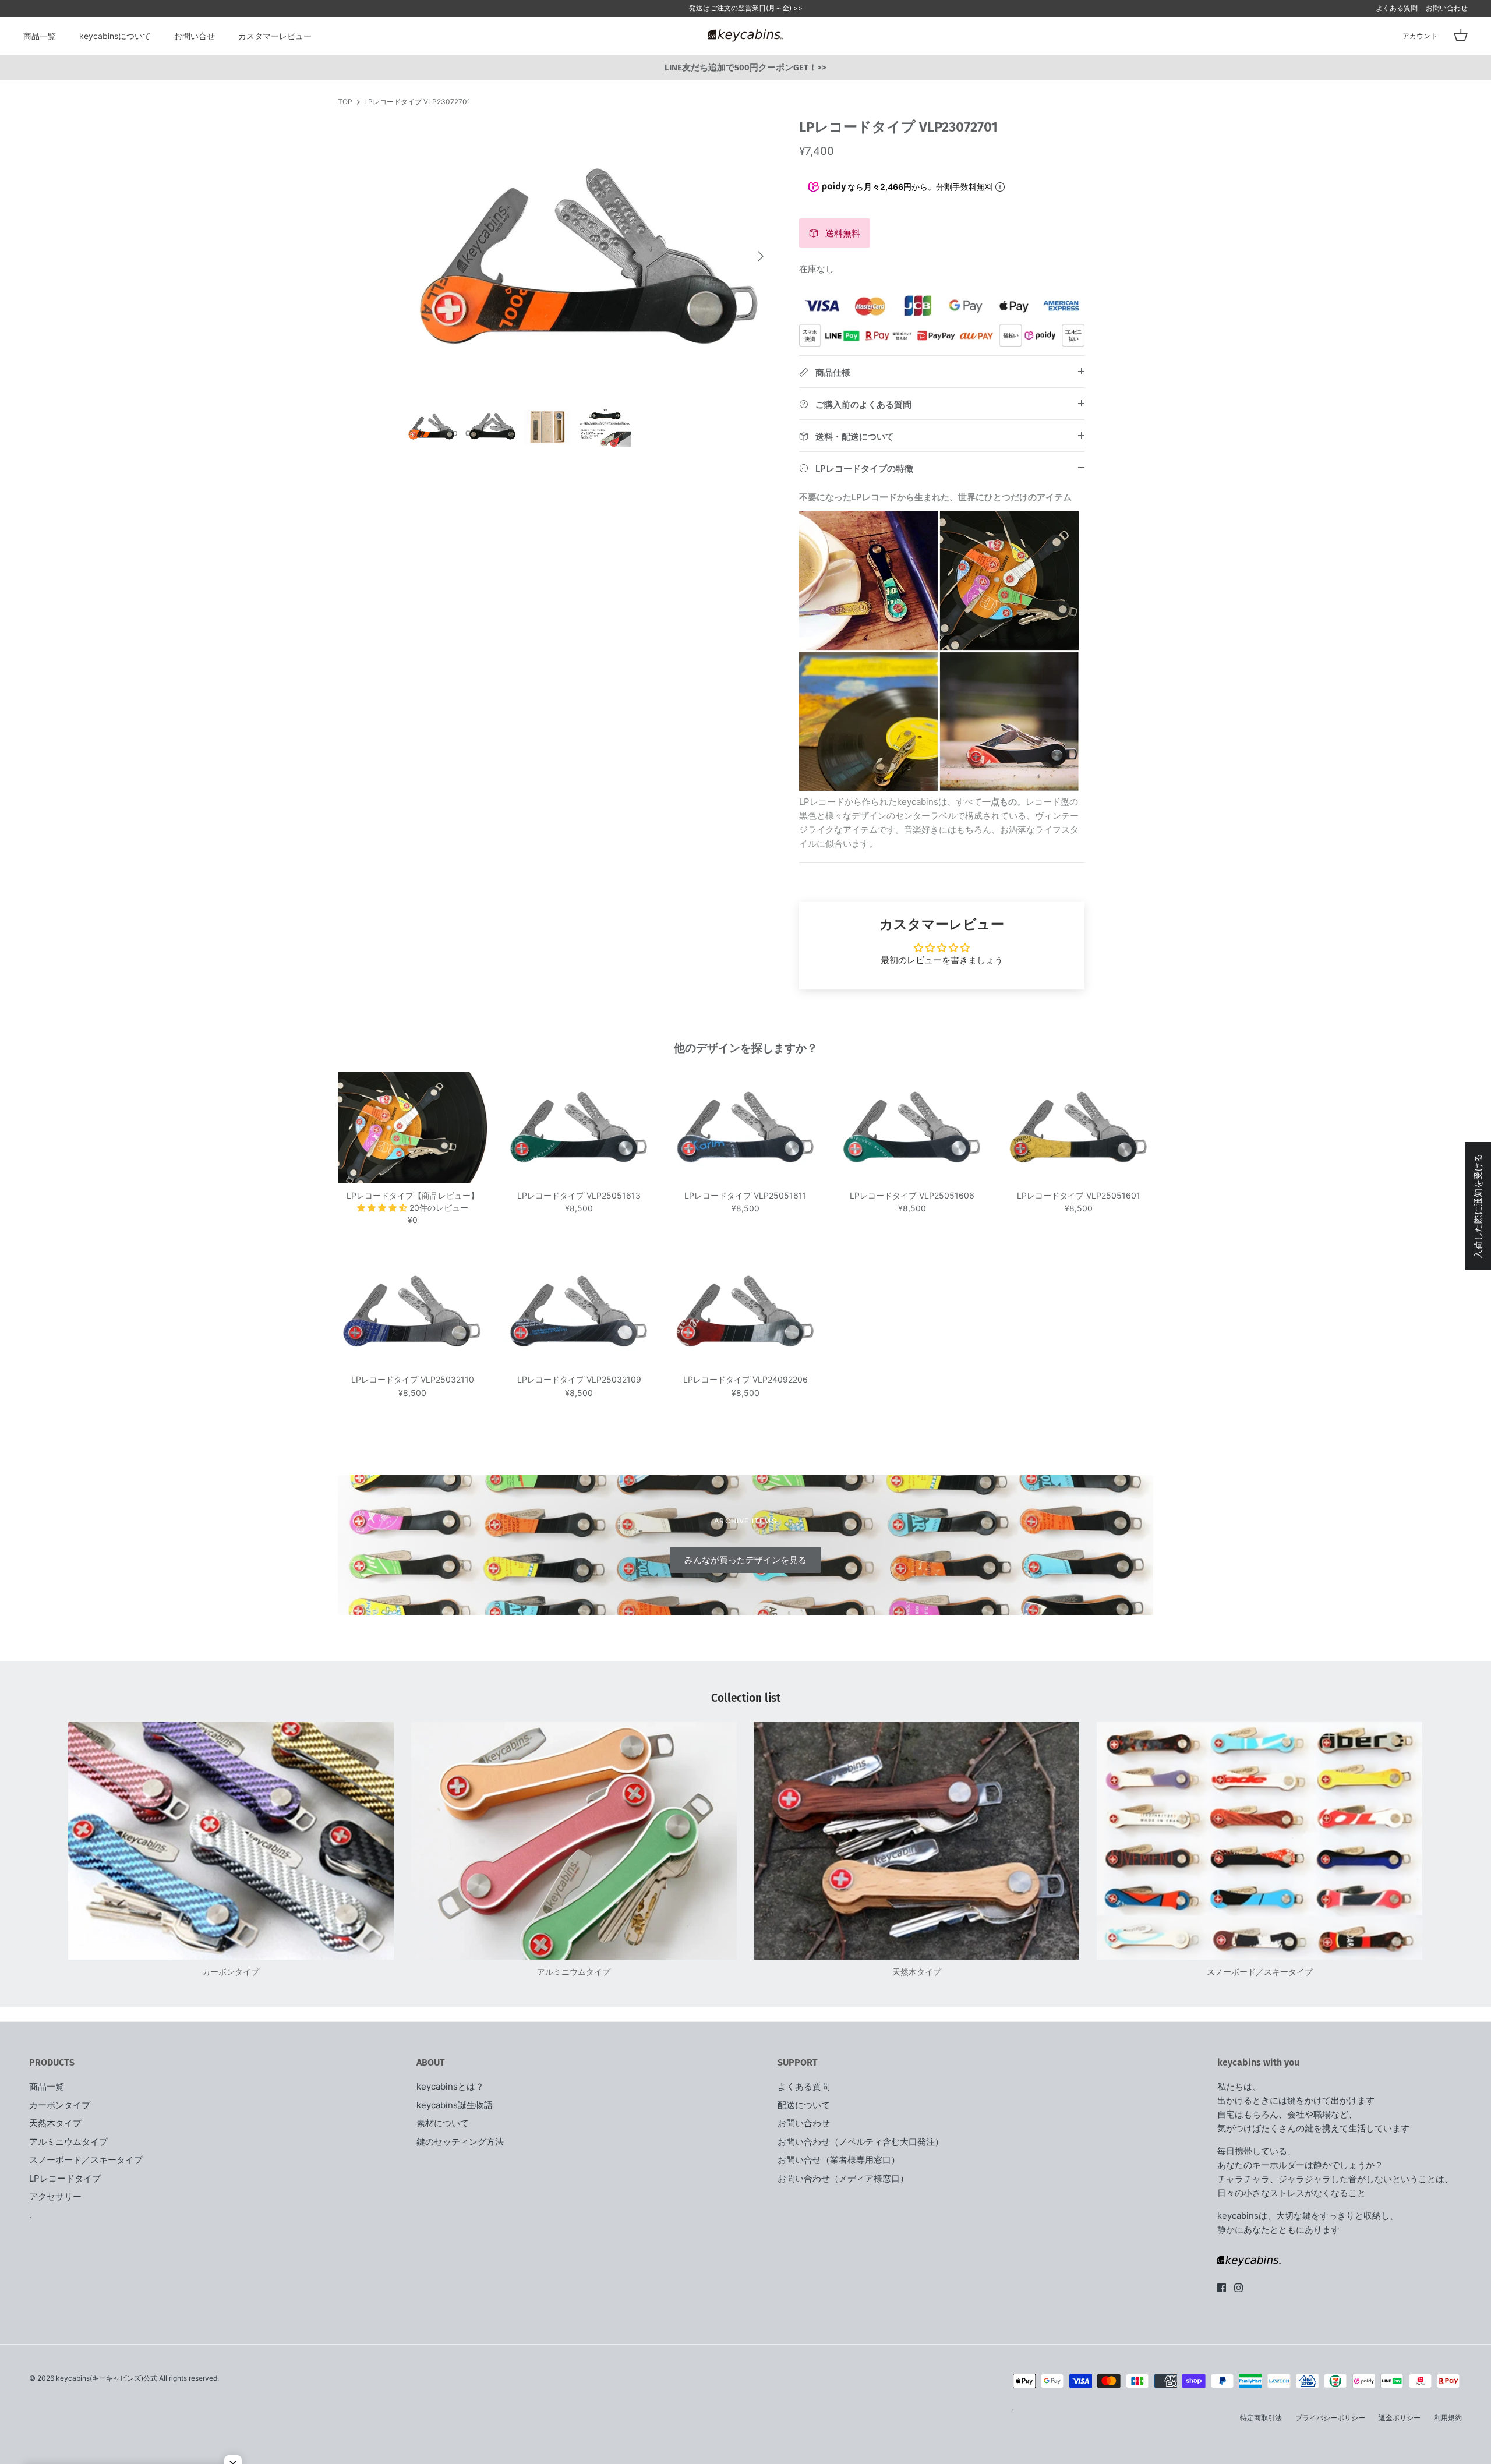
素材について (443, 2123)
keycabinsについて (115, 36)
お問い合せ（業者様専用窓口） (839, 2160)
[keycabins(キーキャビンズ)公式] (745, 36)
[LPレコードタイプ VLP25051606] (912, 1127)
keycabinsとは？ (450, 2086)
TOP (345, 102)
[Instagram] (1239, 2288)
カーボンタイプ (60, 2105)
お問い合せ (195, 36)
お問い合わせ (1447, 8)
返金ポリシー (1400, 2418)
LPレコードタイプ (65, 2178)
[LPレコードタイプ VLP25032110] (412, 1311)
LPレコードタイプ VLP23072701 (417, 102)
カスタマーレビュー (275, 36)
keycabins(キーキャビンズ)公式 (107, 2378)
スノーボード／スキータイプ (86, 2160)
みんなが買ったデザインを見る (745, 1560)
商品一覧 (40, 36)
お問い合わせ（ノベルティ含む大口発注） (861, 2142)
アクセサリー (55, 2196)
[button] (383, 1208)
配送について (804, 2105)
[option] (590, 257)
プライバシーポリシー (1330, 2418)
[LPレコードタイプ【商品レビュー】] (412, 1127)
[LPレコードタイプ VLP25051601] (1079, 1127)
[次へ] (761, 256)
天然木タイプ (55, 2123)
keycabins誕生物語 (455, 2105)
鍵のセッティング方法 (460, 2142)
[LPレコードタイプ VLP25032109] (579, 1311)
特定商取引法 (1261, 2418)
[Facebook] (1222, 2288)
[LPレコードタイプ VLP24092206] (745, 1311)
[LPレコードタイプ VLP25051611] (745, 1127)
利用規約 (1448, 2418)
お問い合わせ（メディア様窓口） (843, 2178)
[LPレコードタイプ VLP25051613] (579, 1127)
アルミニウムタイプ (68, 2142)
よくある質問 (1397, 8)
